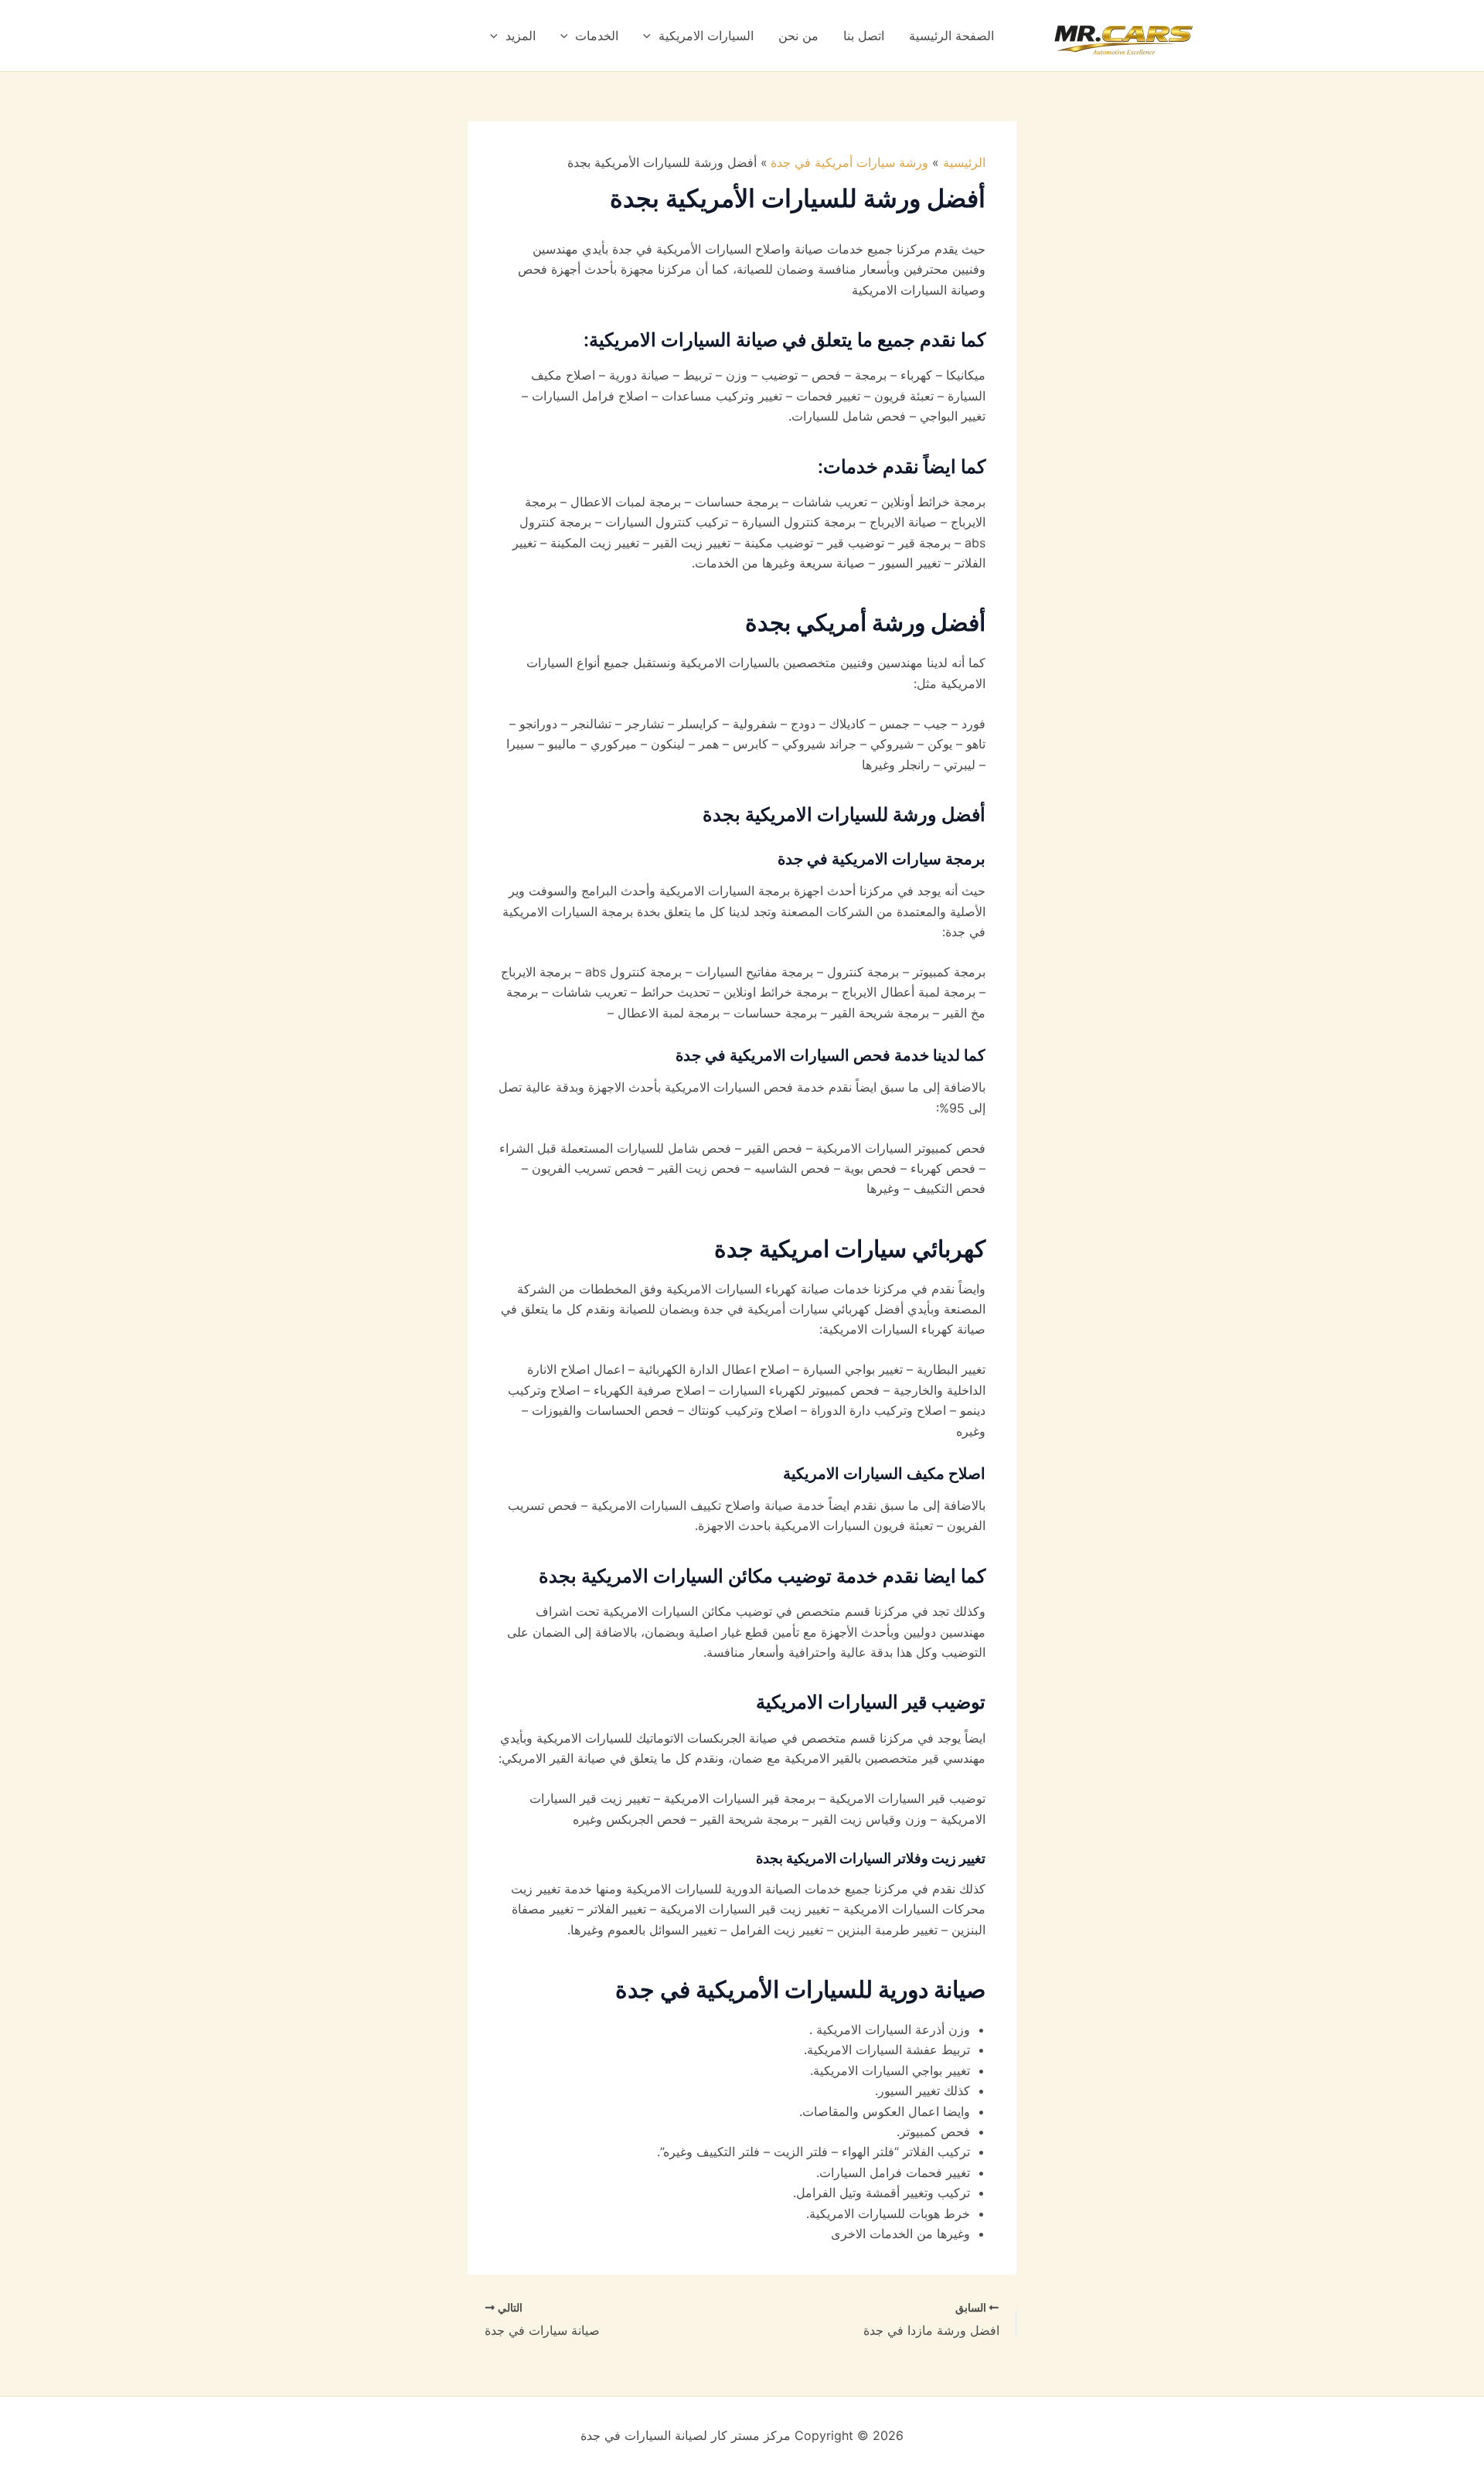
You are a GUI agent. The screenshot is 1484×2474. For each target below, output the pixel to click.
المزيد (521, 36)
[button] (651, 36)
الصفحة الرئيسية (951, 36)
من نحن (798, 36)
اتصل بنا (864, 36)
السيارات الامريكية (706, 36)
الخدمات (597, 36)
